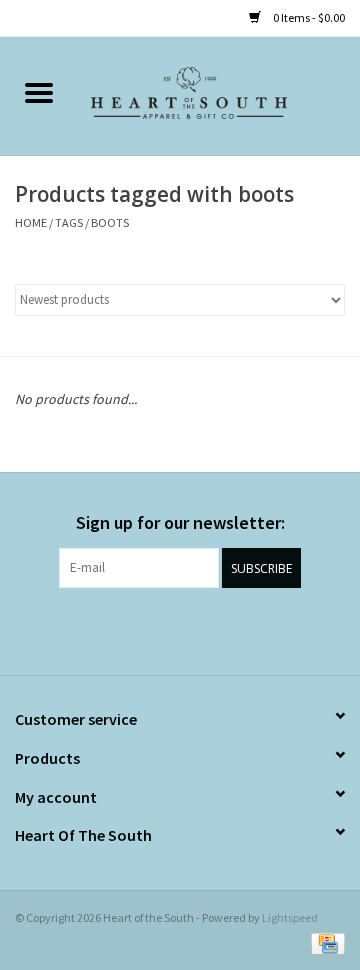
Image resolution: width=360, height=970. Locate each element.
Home (31, 222)
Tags (69, 222)
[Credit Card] (324, 942)
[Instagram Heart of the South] (198, 629)
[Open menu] (39, 92)
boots (110, 222)
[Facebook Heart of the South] (163, 629)
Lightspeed (290, 917)
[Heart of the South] (219, 95)
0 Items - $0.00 (308, 17)
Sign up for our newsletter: (180, 522)
